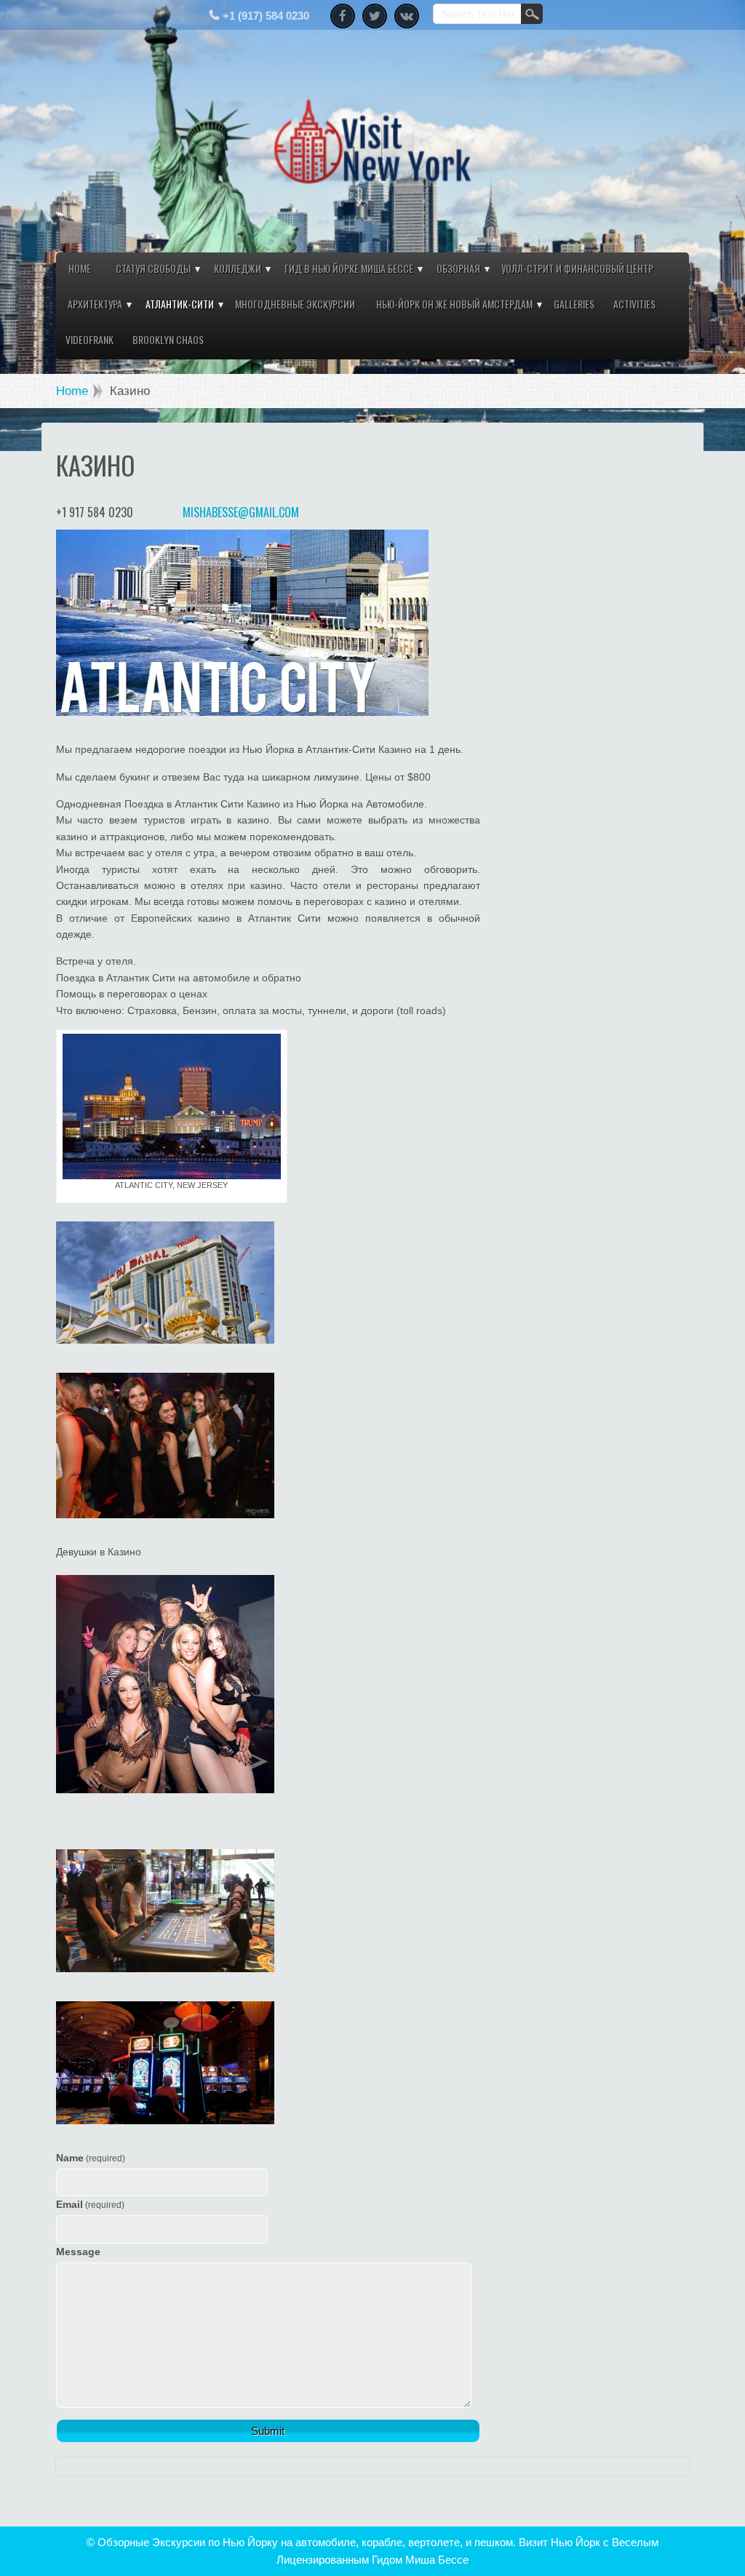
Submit (268, 2431)
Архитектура (95, 304)
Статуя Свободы (153, 268)
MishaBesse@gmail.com (241, 512)
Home (80, 268)
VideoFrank (89, 339)
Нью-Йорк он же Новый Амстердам (454, 304)
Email (90, 2204)
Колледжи (238, 268)
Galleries (574, 304)
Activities (634, 304)
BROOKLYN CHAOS (168, 339)
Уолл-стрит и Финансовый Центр (577, 268)
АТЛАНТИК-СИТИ (180, 304)
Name (91, 2158)
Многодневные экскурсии (295, 304)
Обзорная (458, 268)
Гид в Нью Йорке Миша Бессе (349, 268)
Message (78, 2252)
